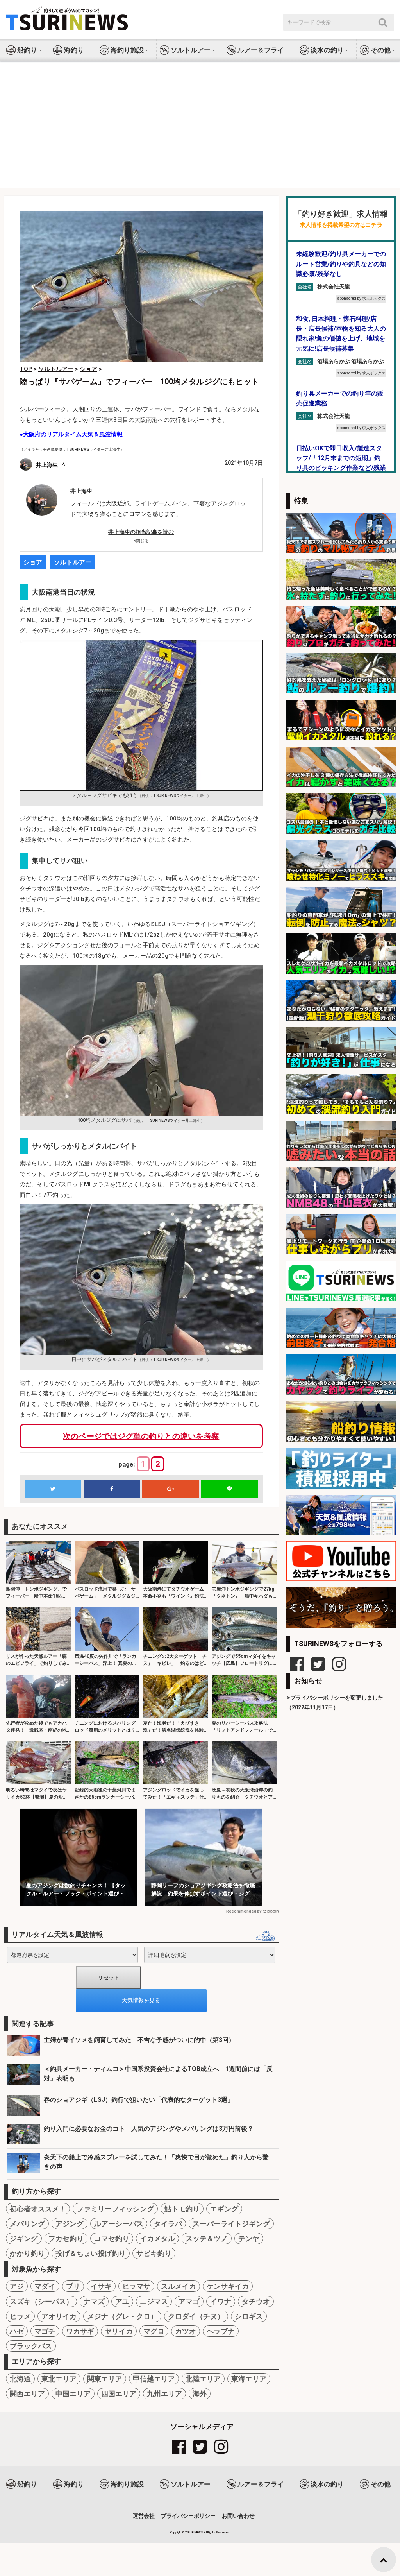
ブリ (73, 2286)
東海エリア (249, 2379)
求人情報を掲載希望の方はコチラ (341, 225)
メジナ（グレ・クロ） (122, 2316)
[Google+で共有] (171, 1489)
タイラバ (168, 2224)
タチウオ (256, 2301)
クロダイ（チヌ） (196, 2316)
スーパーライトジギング (231, 2224)
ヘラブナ (221, 2331)
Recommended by (244, 1911)
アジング (70, 2224)
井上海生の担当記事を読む (141, 532)
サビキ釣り (154, 2253)
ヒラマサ (136, 2286)
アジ (17, 2286)
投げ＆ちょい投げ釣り (91, 2253)
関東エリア (105, 2379)
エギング (224, 2209)
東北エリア (59, 2379)
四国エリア (119, 2394)
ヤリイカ (119, 2331)
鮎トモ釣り (182, 2209)
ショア (33, 562)
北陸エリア (203, 2379)
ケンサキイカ (228, 2286)
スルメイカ (179, 2286)
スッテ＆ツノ (207, 2238)
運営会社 (144, 2516)
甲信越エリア (154, 2379)
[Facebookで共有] (112, 1489)
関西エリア (27, 2394)
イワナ (221, 2301)
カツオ (186, 2331)
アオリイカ (59, 2316)
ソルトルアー (73, 562)
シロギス (249, 2316)
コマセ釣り (112, 2238)
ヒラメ (20, 2316)
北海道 (20, 2379)
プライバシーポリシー (188, 2516)
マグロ (154, 2331)
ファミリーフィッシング (115, 2209)
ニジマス (154, 2301)
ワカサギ (80, 2331)
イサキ (101, 2286)
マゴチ (45, 2331)
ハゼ (17, 2331)
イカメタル (157, 2238)
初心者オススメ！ (38, 2209)
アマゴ (189, 2301)
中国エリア (73, 2394)
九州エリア (164, 2394)
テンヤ (249, 2238)
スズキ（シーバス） (41, 2301)
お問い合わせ (238, 2516)
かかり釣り (27, 2253)
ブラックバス (31, 2346)
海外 (200, 2394)
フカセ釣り (66, 2238)
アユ (122, 2301)
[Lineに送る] (229, 1489)
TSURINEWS (195, 2532)
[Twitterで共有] (53, 1489)
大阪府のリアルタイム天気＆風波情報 (73, 434)
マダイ (45, 2286)
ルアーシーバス (119, 2224)
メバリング (27, 2224)
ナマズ (94, 2301)
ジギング (24, 2238)
